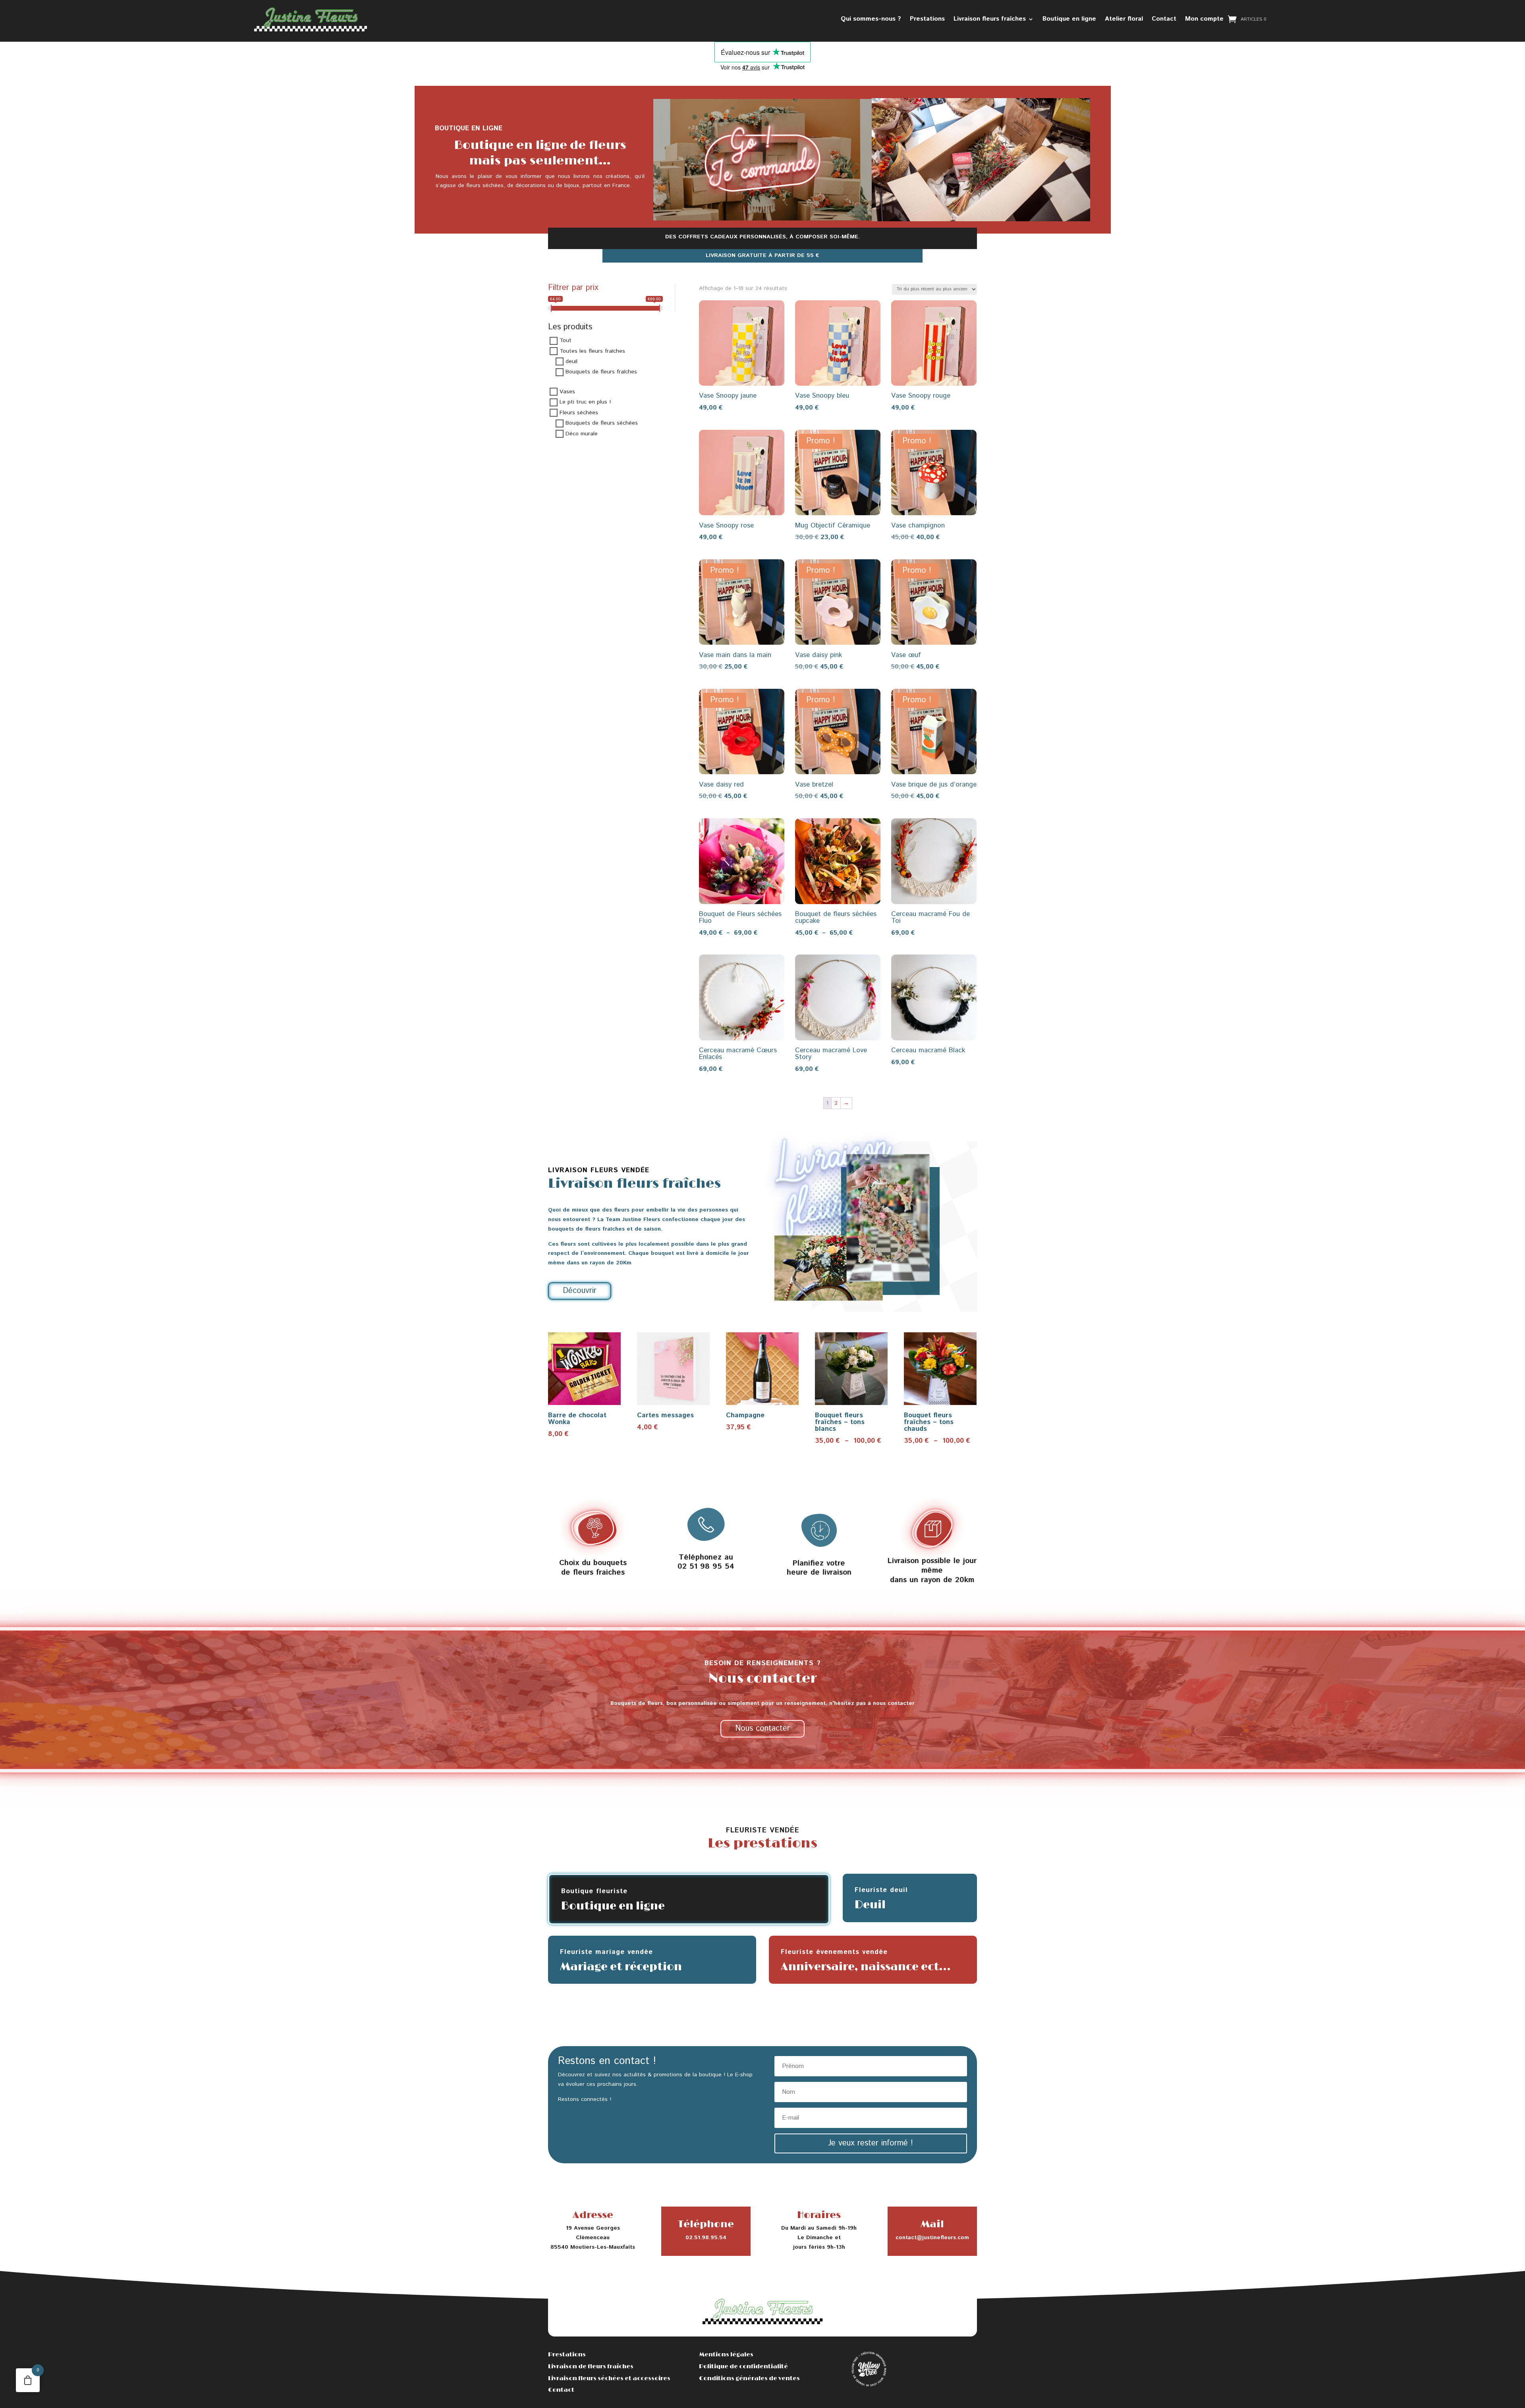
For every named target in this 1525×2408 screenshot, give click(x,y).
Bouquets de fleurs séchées (602, 423)
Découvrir (580, 1291)
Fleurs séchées (579, 413)
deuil (571, 361)
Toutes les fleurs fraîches (592, 351)
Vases (567, 392)
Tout (566, 341)
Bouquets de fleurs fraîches (601, 372)
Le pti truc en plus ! (585, 402)
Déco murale (582, 434)
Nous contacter (762, 1729)
